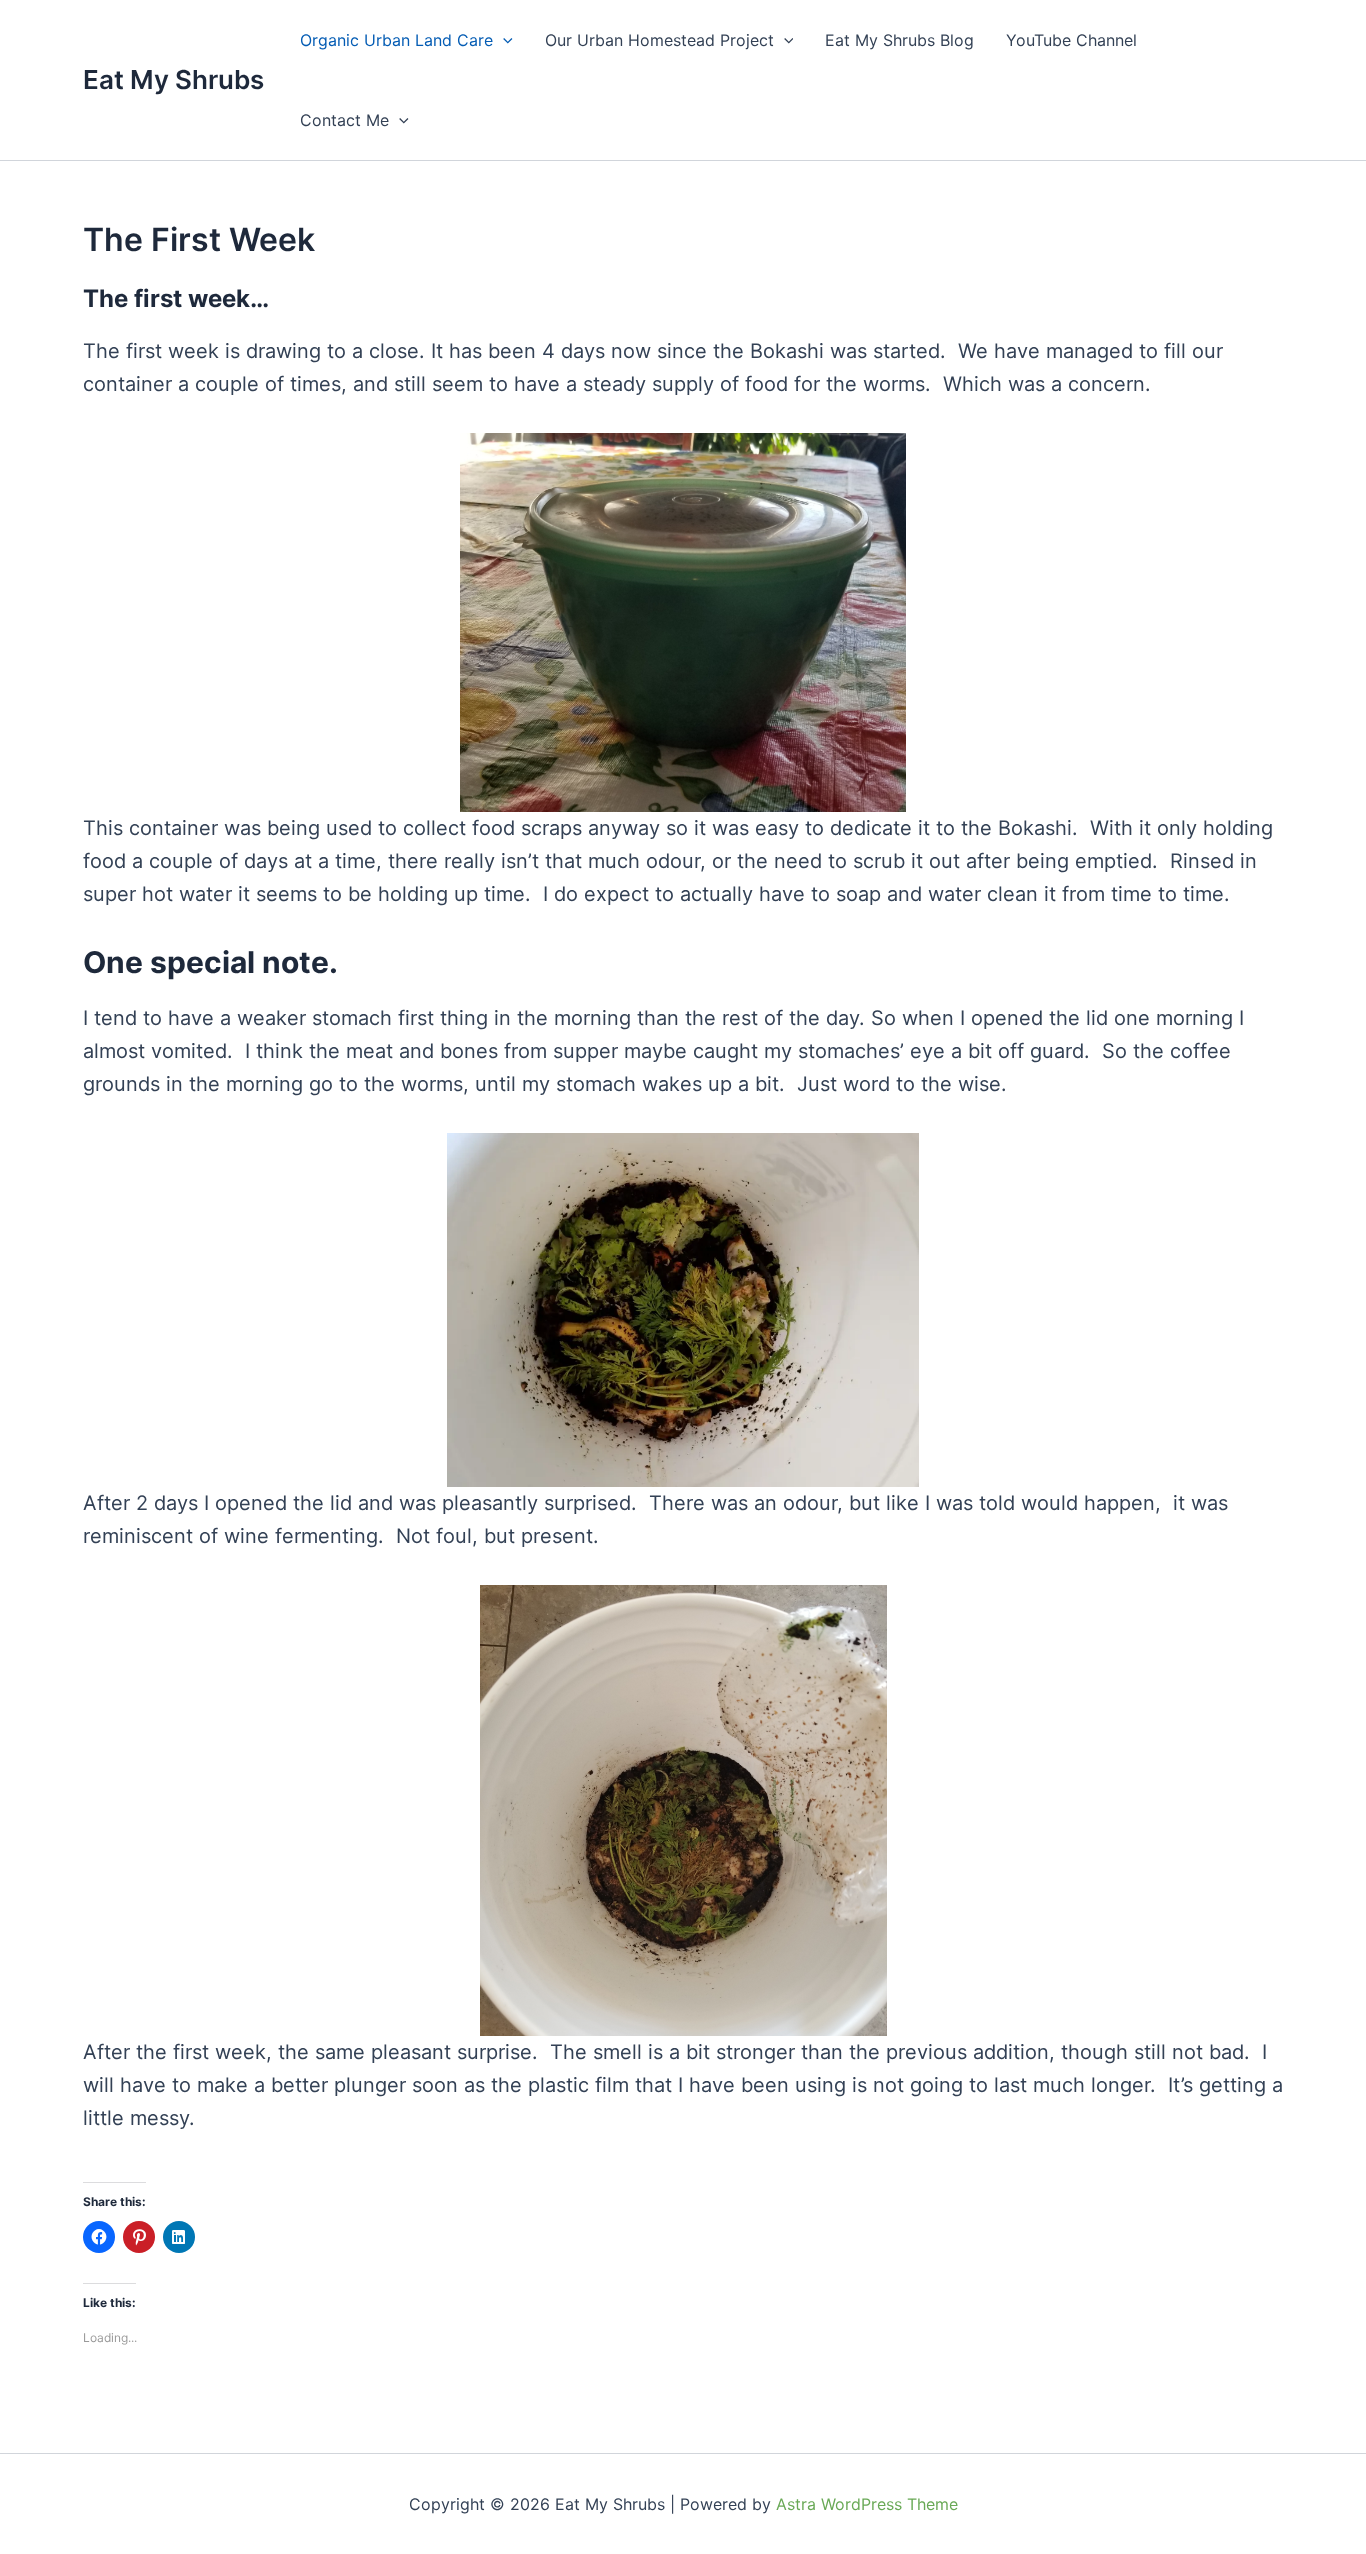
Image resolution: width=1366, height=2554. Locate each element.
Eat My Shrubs (173, 79)
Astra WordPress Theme (867, 2504)
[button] (503, 40)
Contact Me (344, 120)
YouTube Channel (1071, 40)
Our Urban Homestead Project (659, 40)
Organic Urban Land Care (396, 40)
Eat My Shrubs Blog (899, 40)
